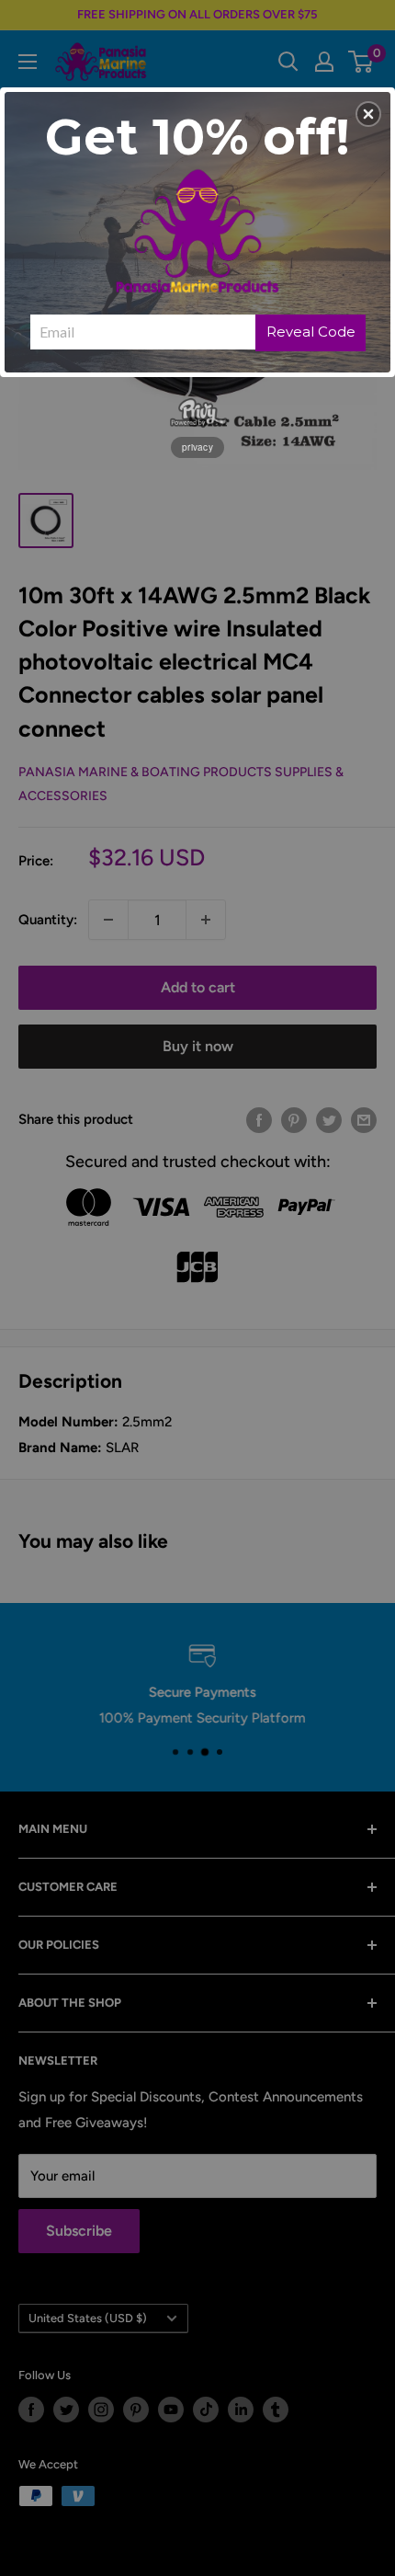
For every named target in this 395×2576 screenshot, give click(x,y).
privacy (197, 447)
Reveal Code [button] (311, 332)
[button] (368, 114)
